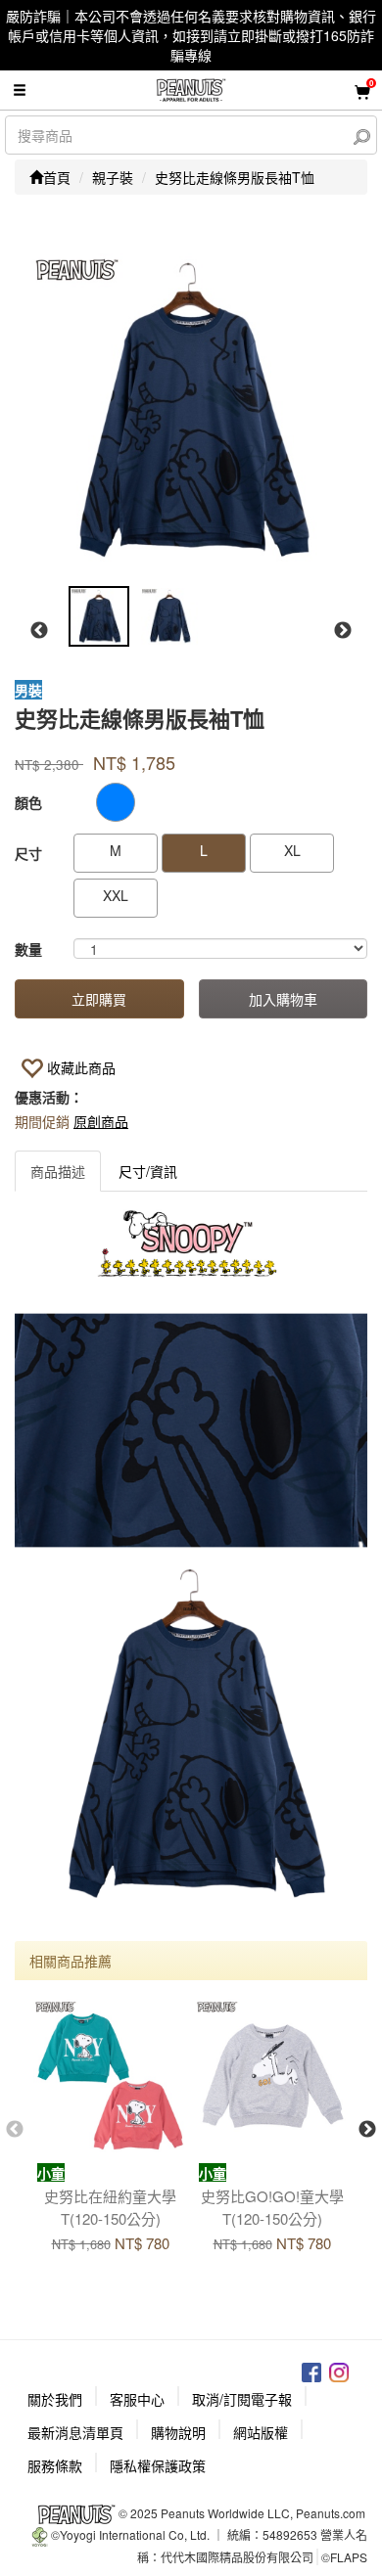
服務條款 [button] (55, 2465)
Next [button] (343, 631)
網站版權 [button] (261, 2432)
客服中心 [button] (137, 2399)
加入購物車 (283, 999)
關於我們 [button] (55, 2399)
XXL (116, 895)
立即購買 (99, 999)
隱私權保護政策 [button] (158, 2465)
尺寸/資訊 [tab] (148, 1171)
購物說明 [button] (178, 2432)
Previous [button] (39, 631)
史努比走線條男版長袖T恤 (235, 177)
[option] (189, 411)
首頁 (57, 177)
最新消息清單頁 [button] (75, 2432)
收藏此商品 (81, 1067)
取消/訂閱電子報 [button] (242, 2399)
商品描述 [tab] (58, 1171)
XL (292, 850)
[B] (116, 802)
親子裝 (113, 177)
